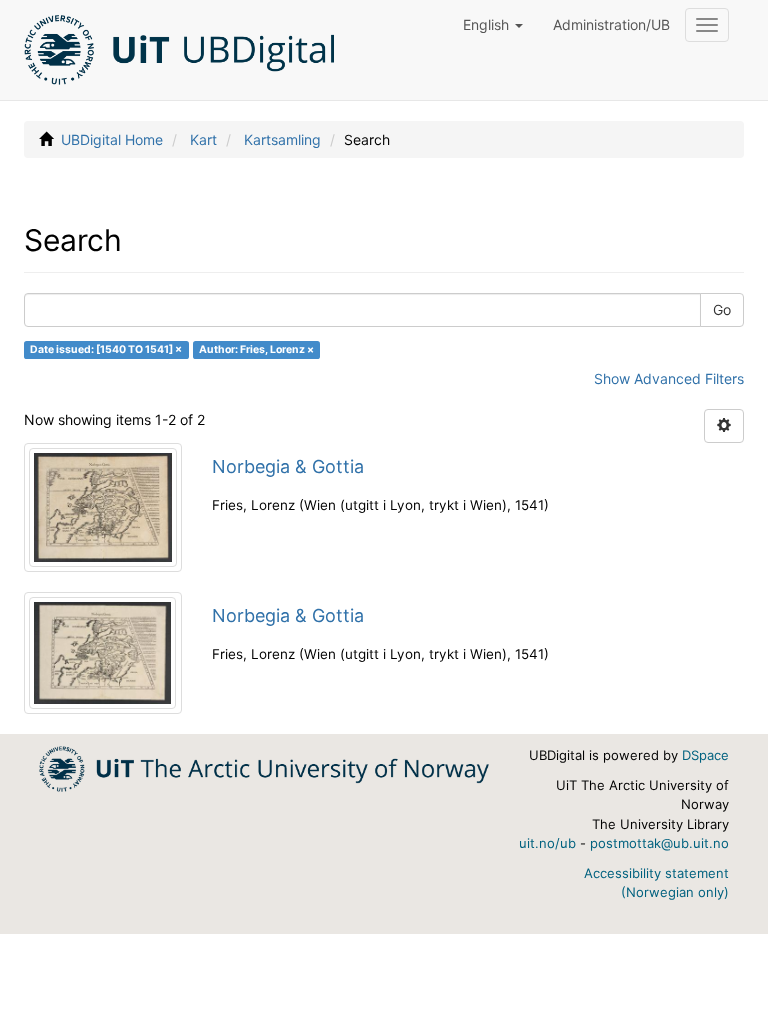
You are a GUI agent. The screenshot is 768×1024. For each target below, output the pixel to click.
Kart (203, 139)
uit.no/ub (547, 843)
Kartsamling (282, 139)
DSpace (705, 755)
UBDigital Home (112, 139)
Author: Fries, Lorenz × (256, 349)
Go (722, 309)
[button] (493, 25)
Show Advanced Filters (669, 378)
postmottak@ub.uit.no (659, 843)
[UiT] (264, 767)
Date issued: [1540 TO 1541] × (106, 349)
